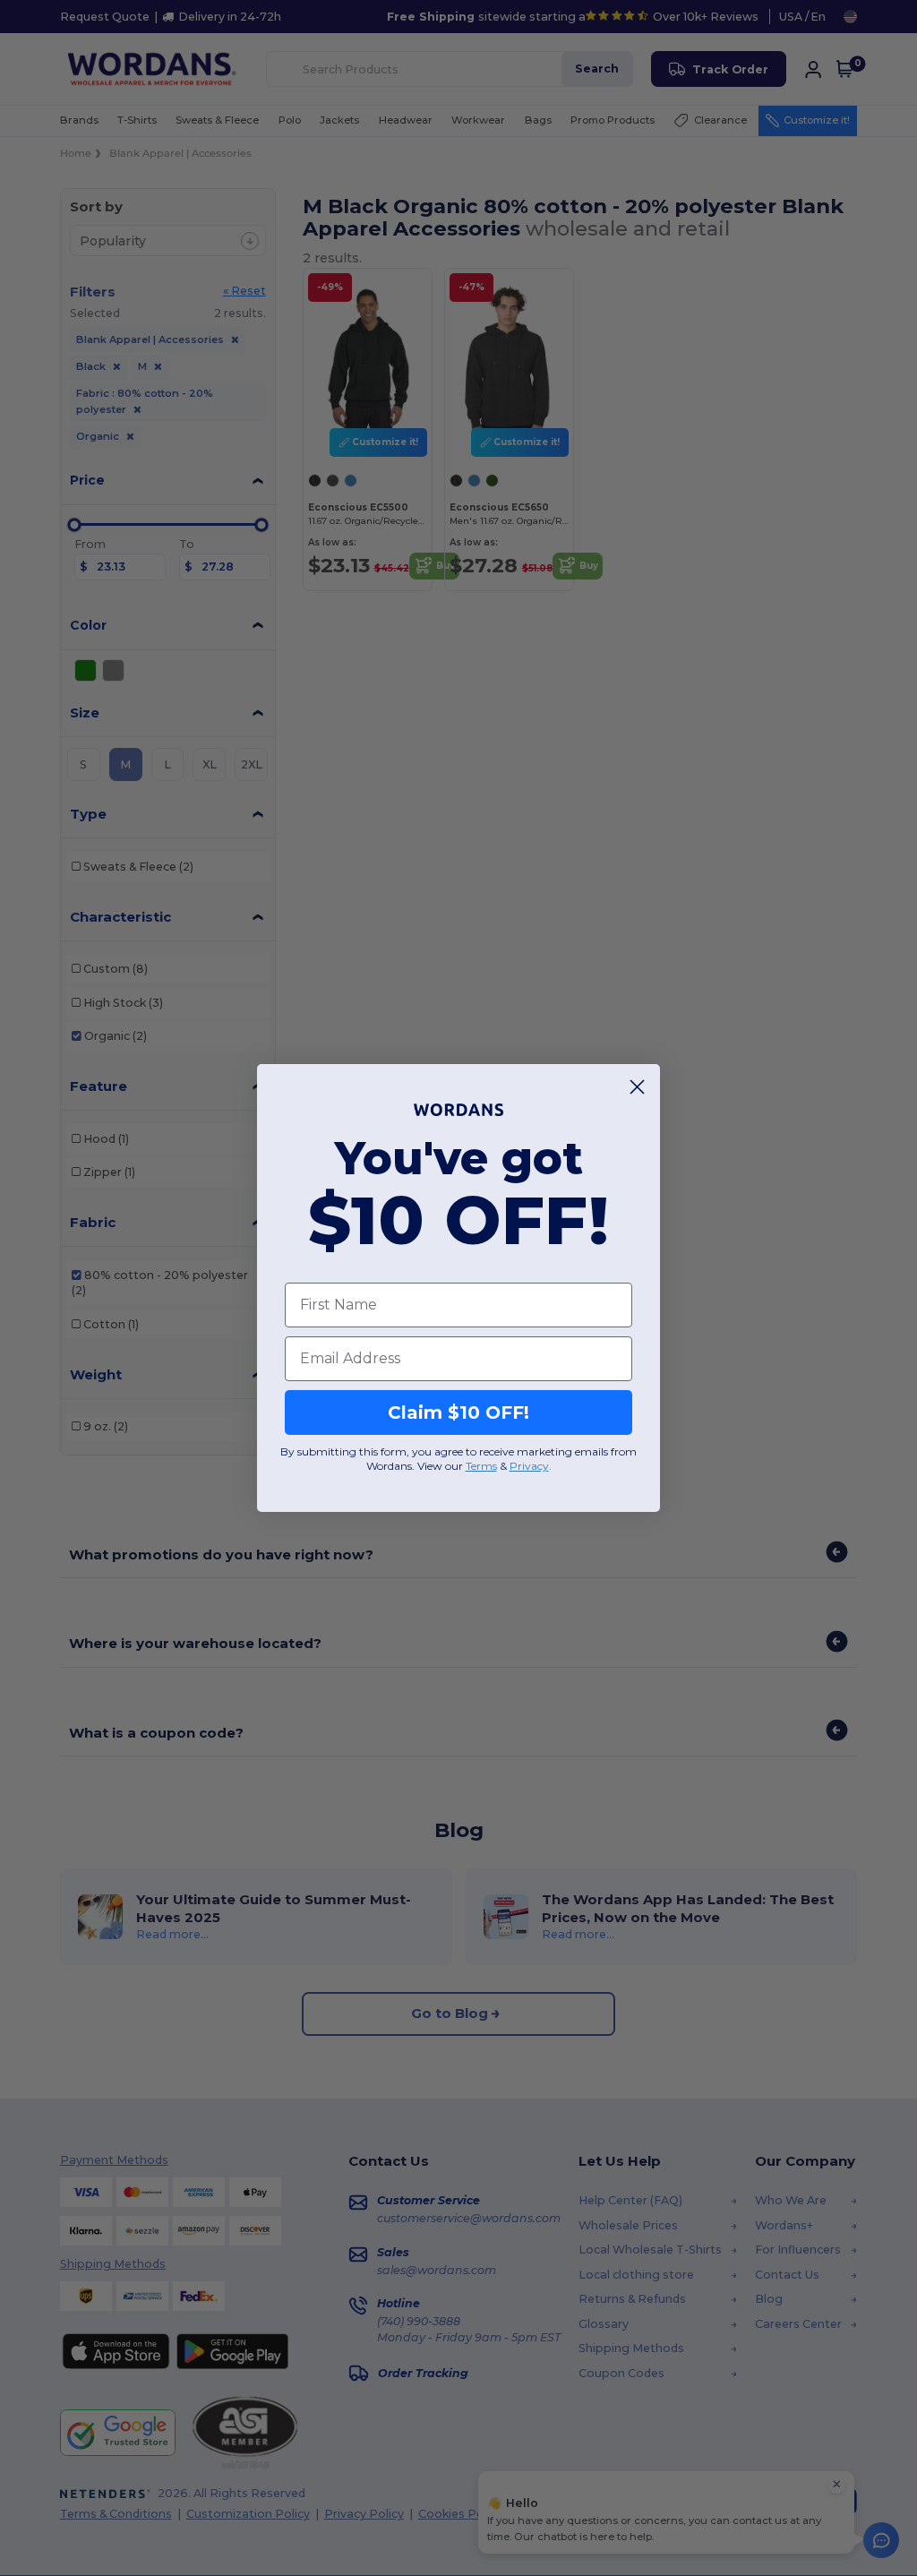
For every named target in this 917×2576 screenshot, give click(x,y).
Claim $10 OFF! (458, 1413)
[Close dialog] (637, 1087)
